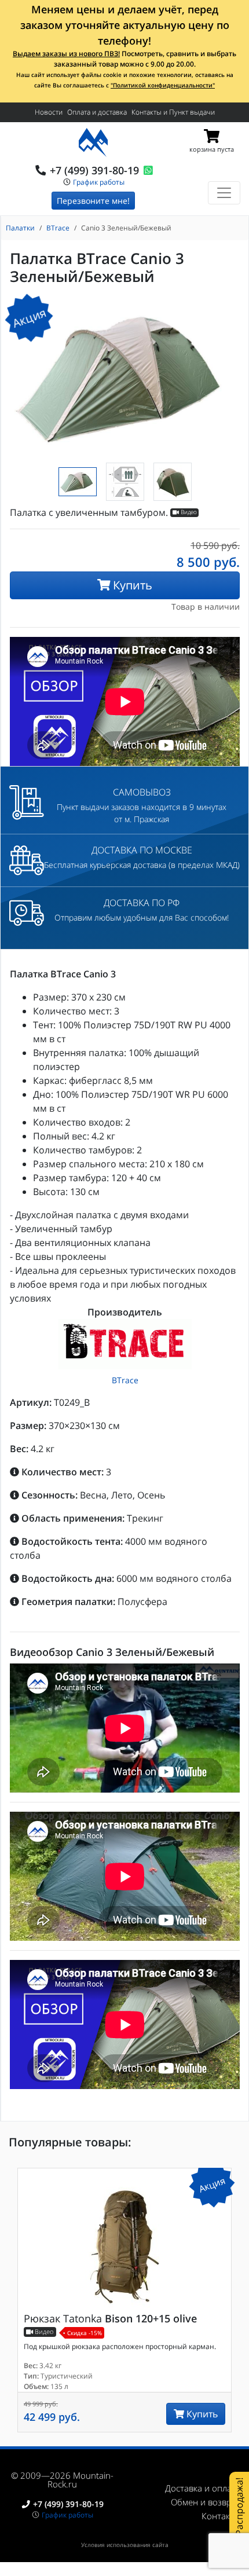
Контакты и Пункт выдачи (173, 112)
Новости (49, 112)
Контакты (221, 2516)
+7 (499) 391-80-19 (94, 170)
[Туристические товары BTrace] (125, 1344)
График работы (99, 182)
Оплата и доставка (97, 112)
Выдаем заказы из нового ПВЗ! (66, 54)
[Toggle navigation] (224, 193)
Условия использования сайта (125, 2545)
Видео (188, 513)
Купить (131, 585)
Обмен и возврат (206, 2502)
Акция (29, 317)
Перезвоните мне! (93, 201)
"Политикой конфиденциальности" (163, 85)
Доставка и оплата (203, 2488)
